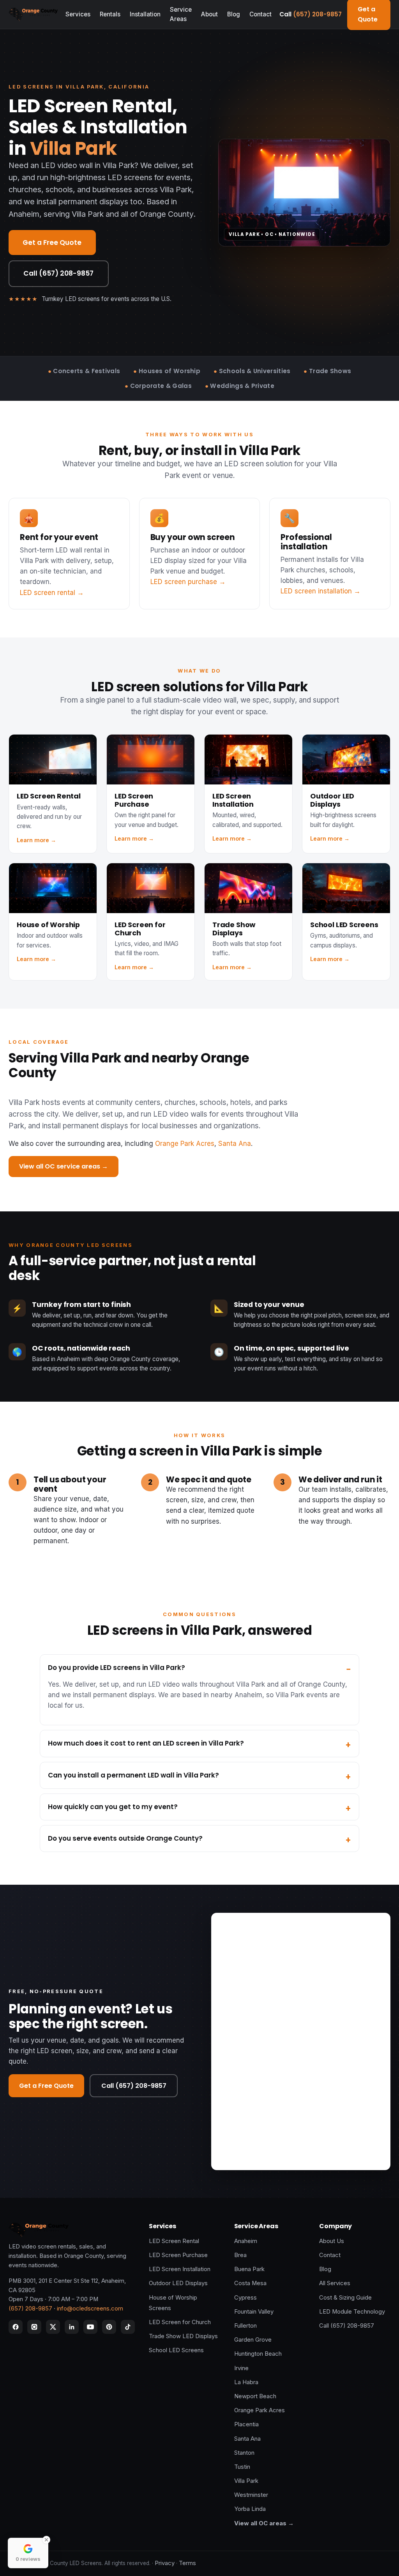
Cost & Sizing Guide (345, 2298)
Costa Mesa (250, 2283)
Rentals (110, 14)
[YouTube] (90, 2327)
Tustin (242, 2467)
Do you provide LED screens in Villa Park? (117, 1668)
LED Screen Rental (174, 2241)
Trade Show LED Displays (183, 2336)
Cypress (245, 2298)
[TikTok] (128, 2327)
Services (78, 14)
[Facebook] (16, 2327)
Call (311, 14)
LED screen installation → (320, 591)
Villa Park (246, 2481)
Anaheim (246, 2241)
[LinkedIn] (72, 2327)
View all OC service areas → (64, 1166)
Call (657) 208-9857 (58, 273)
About (209, 14)
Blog (234, 14)
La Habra (246, 2382)
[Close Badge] (46, 2540)
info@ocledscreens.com (90, 2309)
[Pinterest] (109, 2327)
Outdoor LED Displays (178, 2283)
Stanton (244, 2453)
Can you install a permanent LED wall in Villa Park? (133, 1775)
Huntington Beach (258, 2354)
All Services (335, 2283)
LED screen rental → (52, 593)
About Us (332, 2241)
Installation (145, 14)
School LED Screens (176, 2350)
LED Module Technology (352, 2312)
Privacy (165, 2563)
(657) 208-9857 (30, 2309)
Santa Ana (235, 1144)
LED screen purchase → (188, 582)
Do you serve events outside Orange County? (125, 1838)
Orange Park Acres (185, 1144)
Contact (260, 14)
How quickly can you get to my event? (113, 1807)
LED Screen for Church (180, 2322)
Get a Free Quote (52, 243)
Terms (187, 2563)
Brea (240, 2255)
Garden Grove (253, 2340)
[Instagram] (34, 2327)
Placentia (246, 2424)
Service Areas (181, 14)
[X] (53, 2327)
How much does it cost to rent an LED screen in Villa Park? (146, 1743)
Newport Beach (255, 2396)
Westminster (251, 2495)
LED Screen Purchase (178, 2255)
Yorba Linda (250, 2509)
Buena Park (249, 2269)
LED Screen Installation (180, 2269)
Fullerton (245, 2326)
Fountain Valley (254, 2312)
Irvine (241, 2368)
